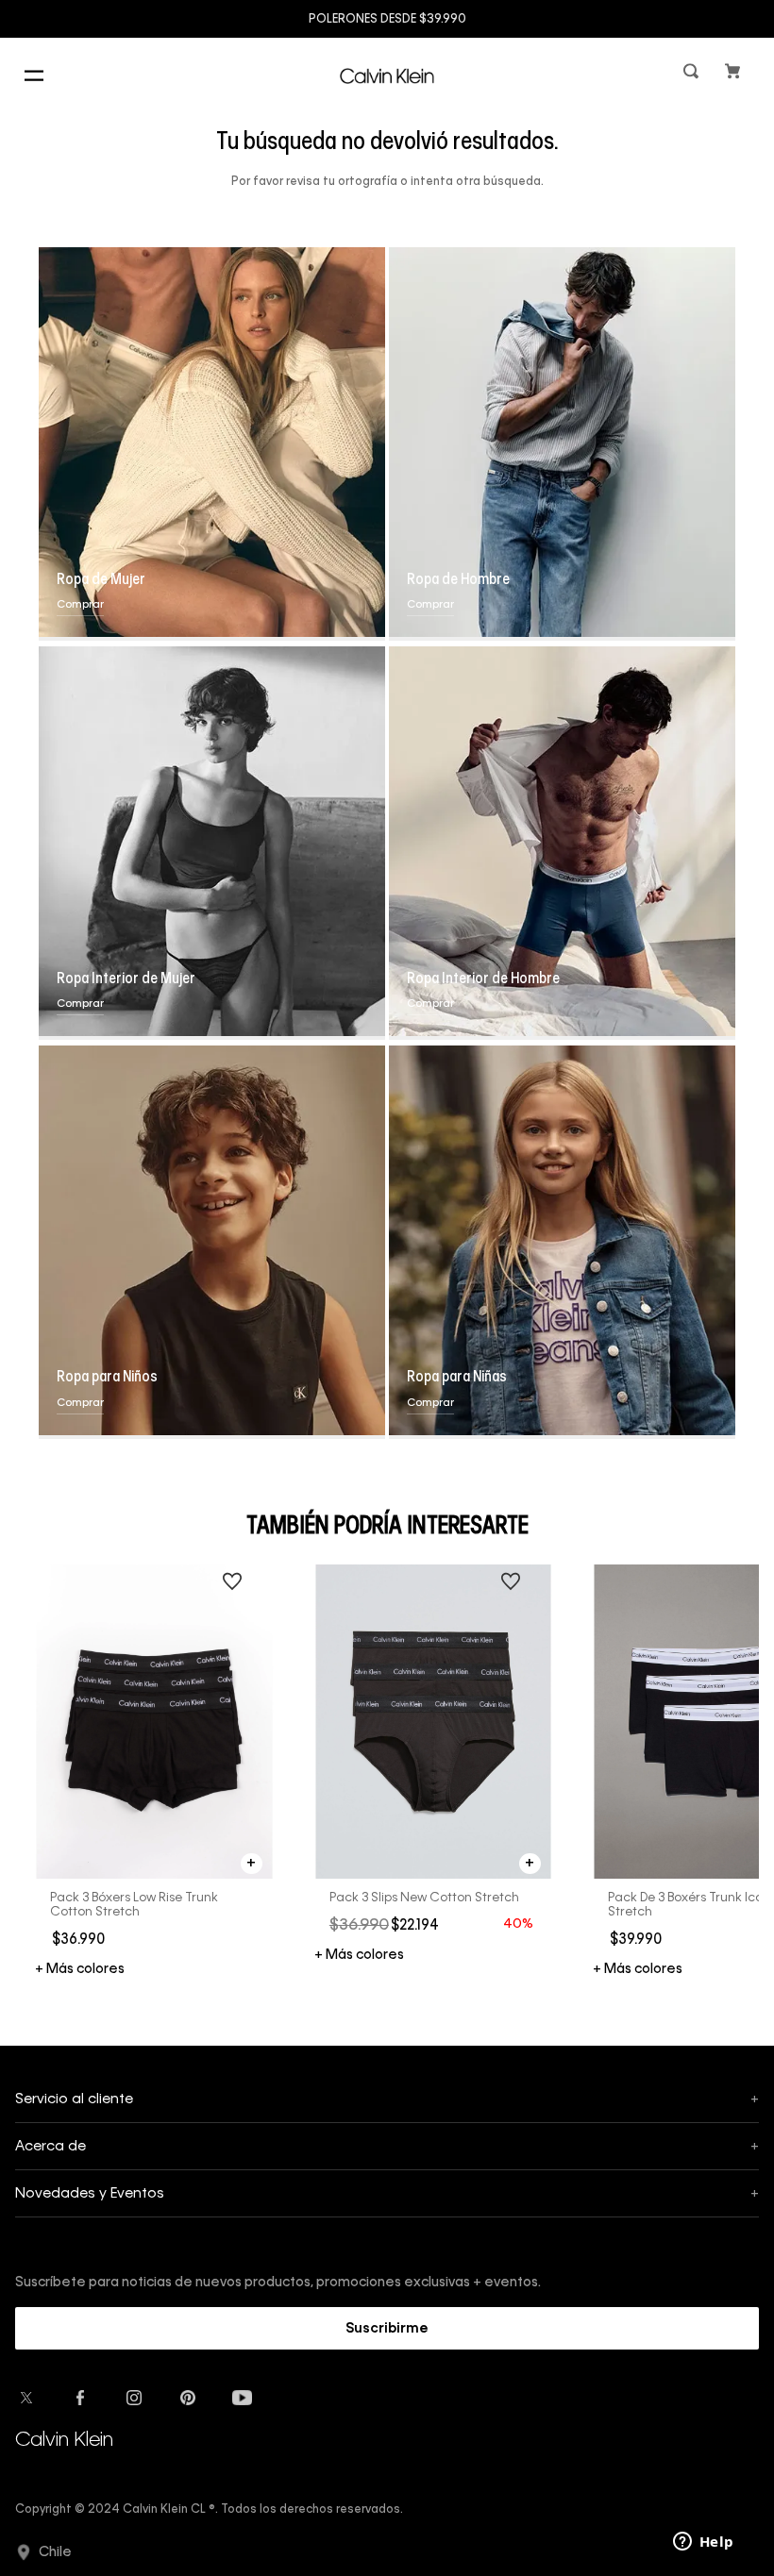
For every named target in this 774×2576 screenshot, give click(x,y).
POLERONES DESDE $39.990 (387, 20)
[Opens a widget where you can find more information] (703, 2543)
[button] (693, 75)
